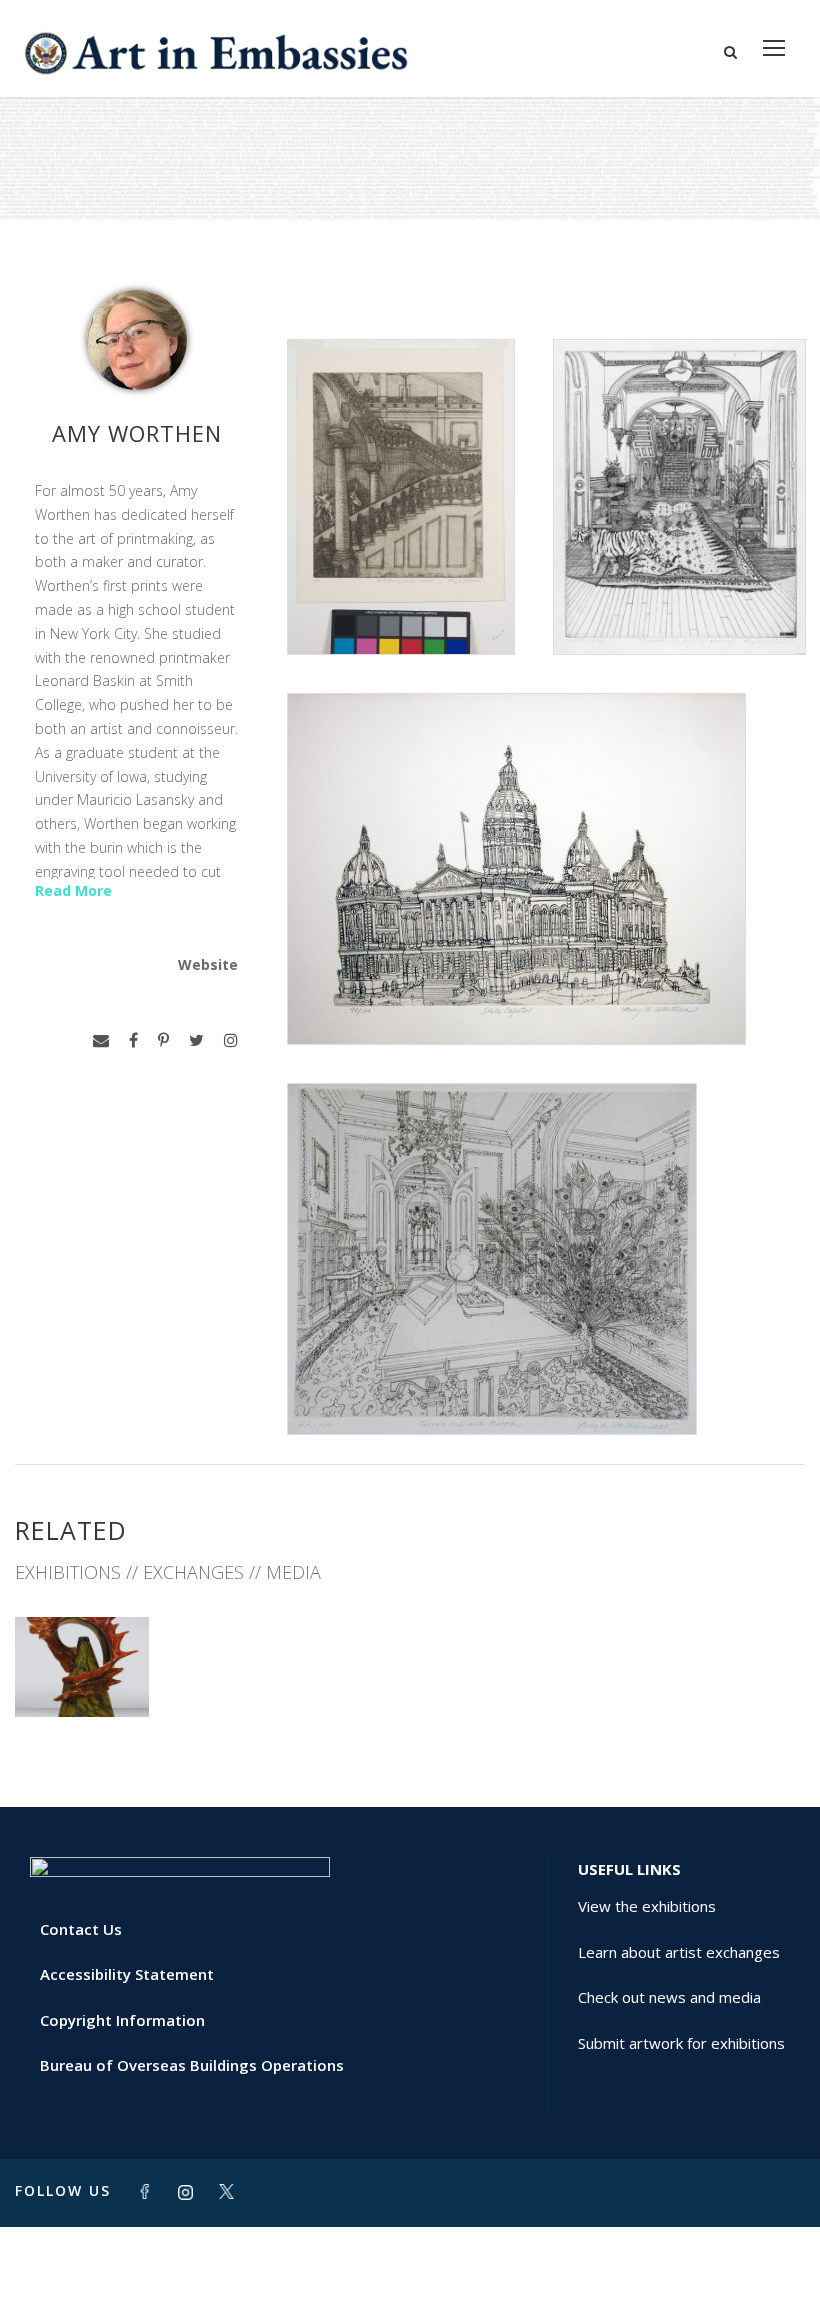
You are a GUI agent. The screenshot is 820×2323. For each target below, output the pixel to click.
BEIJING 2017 (82, 1672)
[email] (101, 1040)
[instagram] (231, 1040)
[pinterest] (163, 1040)
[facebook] (133, 1040)
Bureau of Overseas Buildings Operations (192, 2065)
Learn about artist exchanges (679, 1952)
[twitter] (196, 1040)
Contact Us (81, 1929)
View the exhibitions (647, 1906)
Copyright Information (122, 2020)
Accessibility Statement (127, 1974)
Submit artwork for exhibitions (681, 2043)
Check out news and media (669, 1997)
